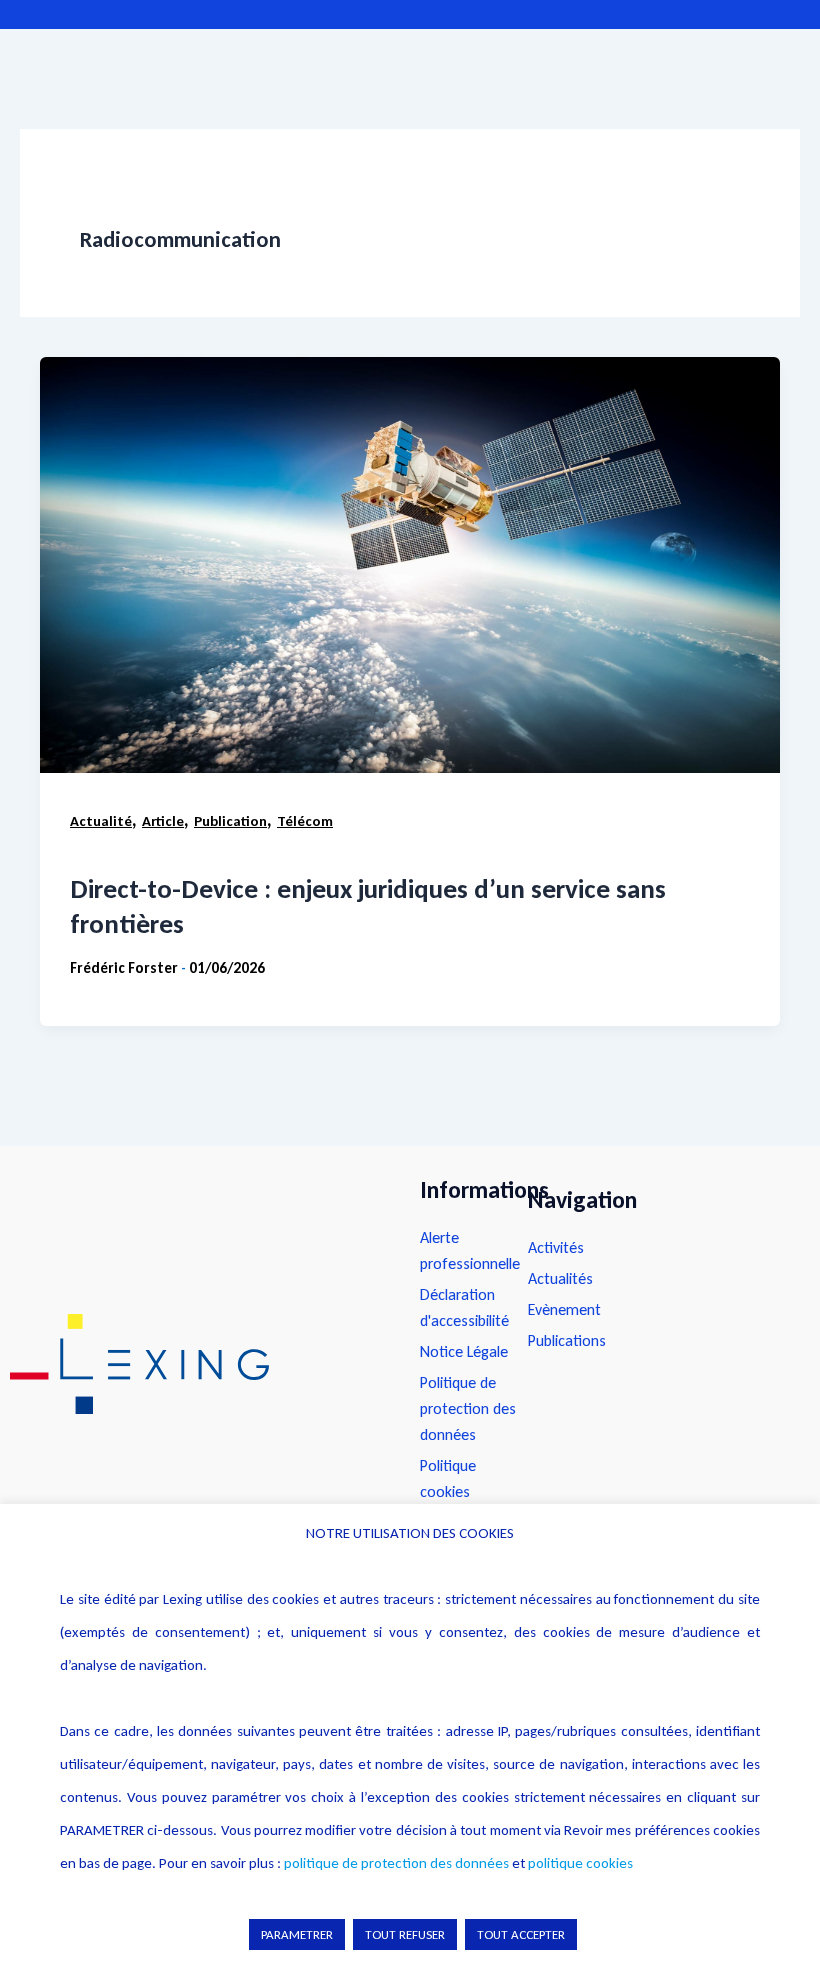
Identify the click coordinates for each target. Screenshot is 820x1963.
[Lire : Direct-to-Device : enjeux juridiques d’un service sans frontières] (410, 565)
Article (163, 821)
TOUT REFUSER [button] (405, 1934)
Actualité (101, 821)
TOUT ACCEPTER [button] (521, 1934)
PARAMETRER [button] (297, 1934)
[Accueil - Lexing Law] (195, 1364)
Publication (230, 821)
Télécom (305, 821)
